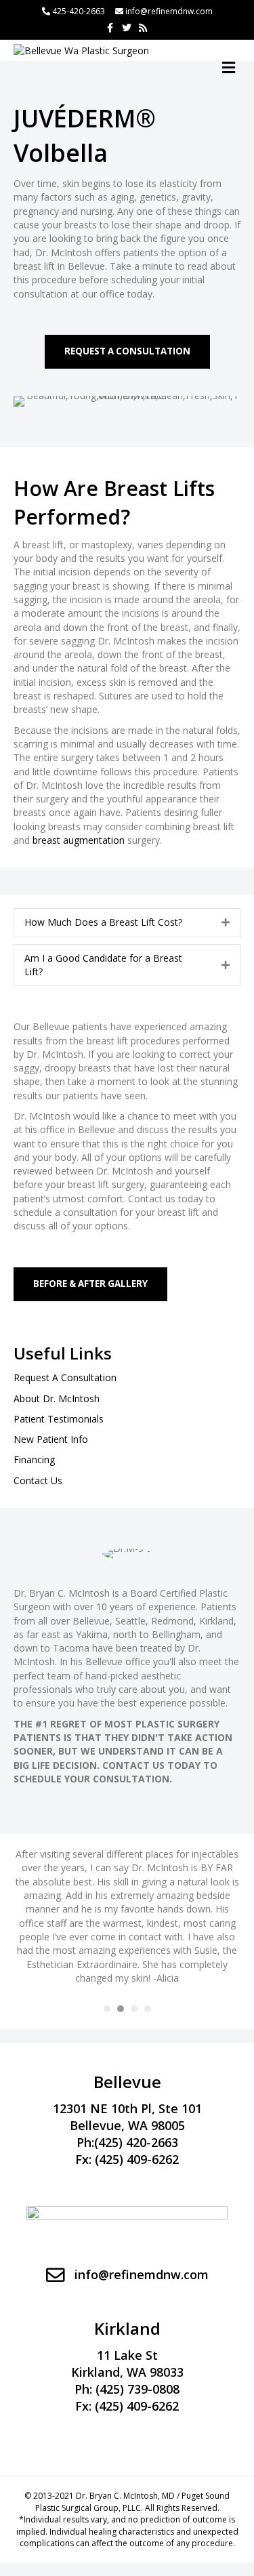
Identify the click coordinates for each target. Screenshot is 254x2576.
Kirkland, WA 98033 (127, 2372)
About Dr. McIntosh (57, 1398)
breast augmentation (79, 840)
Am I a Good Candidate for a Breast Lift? (103, 965)
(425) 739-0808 (137, 2389)
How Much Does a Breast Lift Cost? (103, 922)
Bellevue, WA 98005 (127, 2125)
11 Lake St (127, 2355)
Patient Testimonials (59, 1419)
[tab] (127, 922)
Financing (34, 1459)
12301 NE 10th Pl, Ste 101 (127, 2108)
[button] (127, 352)
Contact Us (38, 1480)
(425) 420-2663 (136, 2142)
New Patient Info (51, 1439)
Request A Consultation (65, 1377)
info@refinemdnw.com (169, 11)
